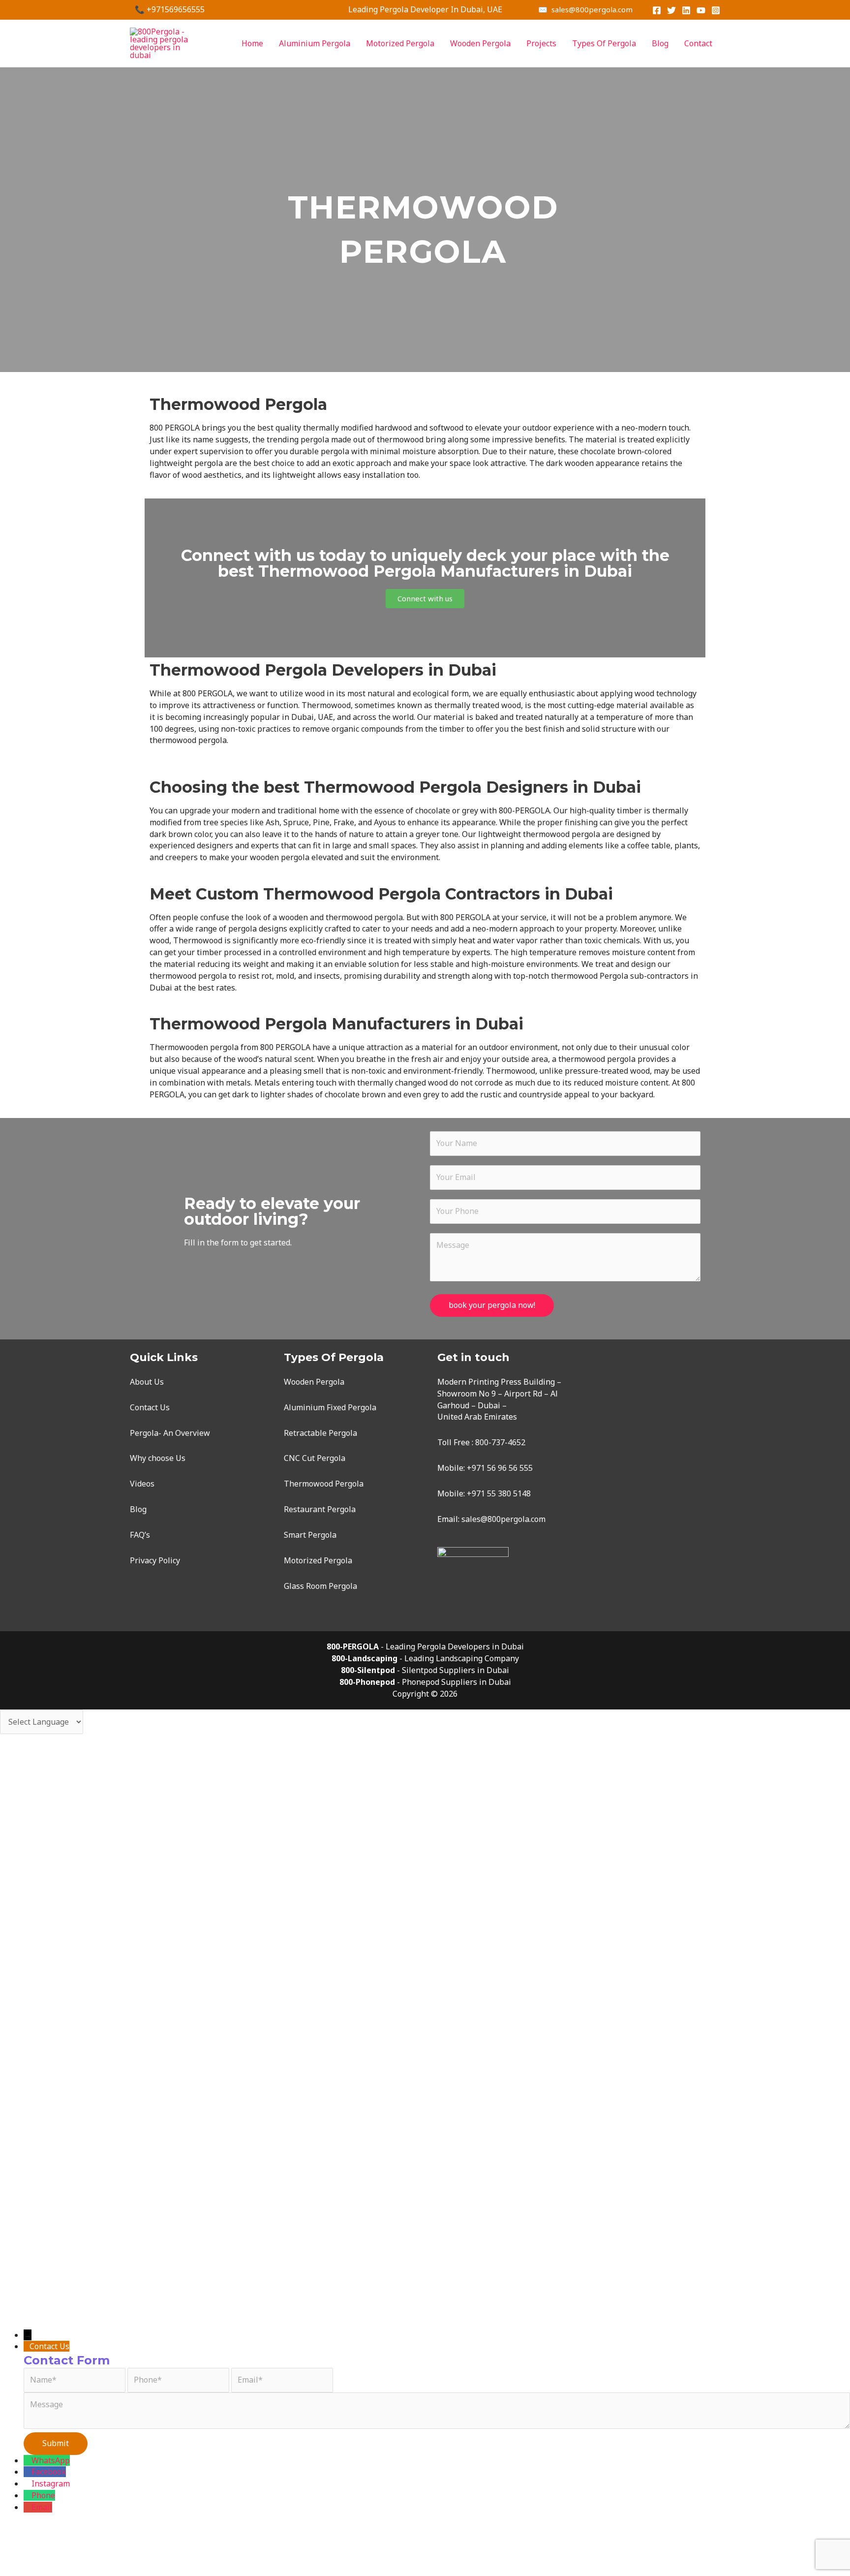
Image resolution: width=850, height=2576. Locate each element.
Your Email (52, 2212)
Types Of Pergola (604, 43)
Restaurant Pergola (320, 1509)
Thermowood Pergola (324, 1484)
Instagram (51, 2483)
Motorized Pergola (400, 43)
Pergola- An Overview (170, 1433)
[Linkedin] (686, 10)
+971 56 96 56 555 (500, 1468)
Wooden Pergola (480, 43)
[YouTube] (701, 10)
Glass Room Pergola (320, 1586)
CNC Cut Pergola (315, 1458)
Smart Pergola (310, 1535)
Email (42, 2507)
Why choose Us (158, 1458)
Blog (660, 43)
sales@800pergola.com (503, 1519)
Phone (43, 2495)
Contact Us (150, 1407)
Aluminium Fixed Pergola (330, 1407)
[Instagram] (716, 10)
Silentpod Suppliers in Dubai (455, 1670)
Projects (541, 43)
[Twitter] (671, 10)
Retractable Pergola (320, 1433)
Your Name (52, 2183)
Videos (142, 1484)
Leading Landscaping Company (462, 1658)
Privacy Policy (155, 1560)
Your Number (57, 2253)
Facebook (49, 2472)
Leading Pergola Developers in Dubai (455, 1646)
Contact (698, 43)
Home (252, 43)
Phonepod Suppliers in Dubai (456, 1682)
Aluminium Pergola (315, 43)
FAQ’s (140, 1535)
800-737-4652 (500, 1442)
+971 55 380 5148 (499, 1493)
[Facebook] (657, 10)
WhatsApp (51, 2460)
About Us (147, 1382)
